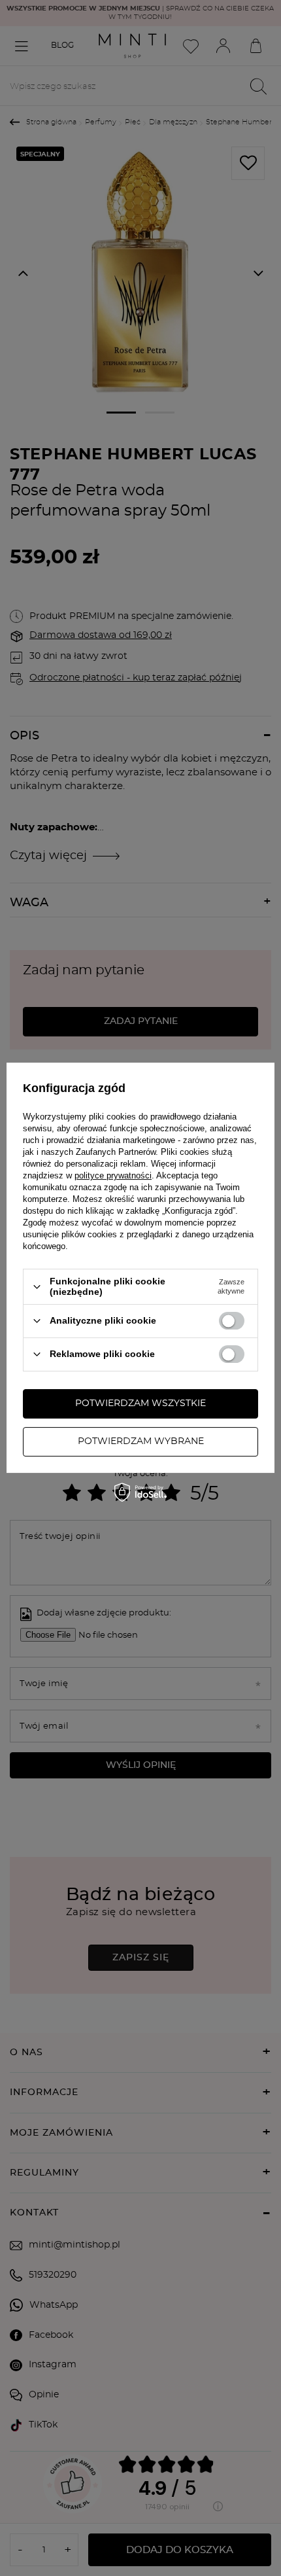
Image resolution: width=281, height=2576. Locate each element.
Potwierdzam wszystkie (140, 1403)
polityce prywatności (113, 1175)
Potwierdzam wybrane (141, 1441)
